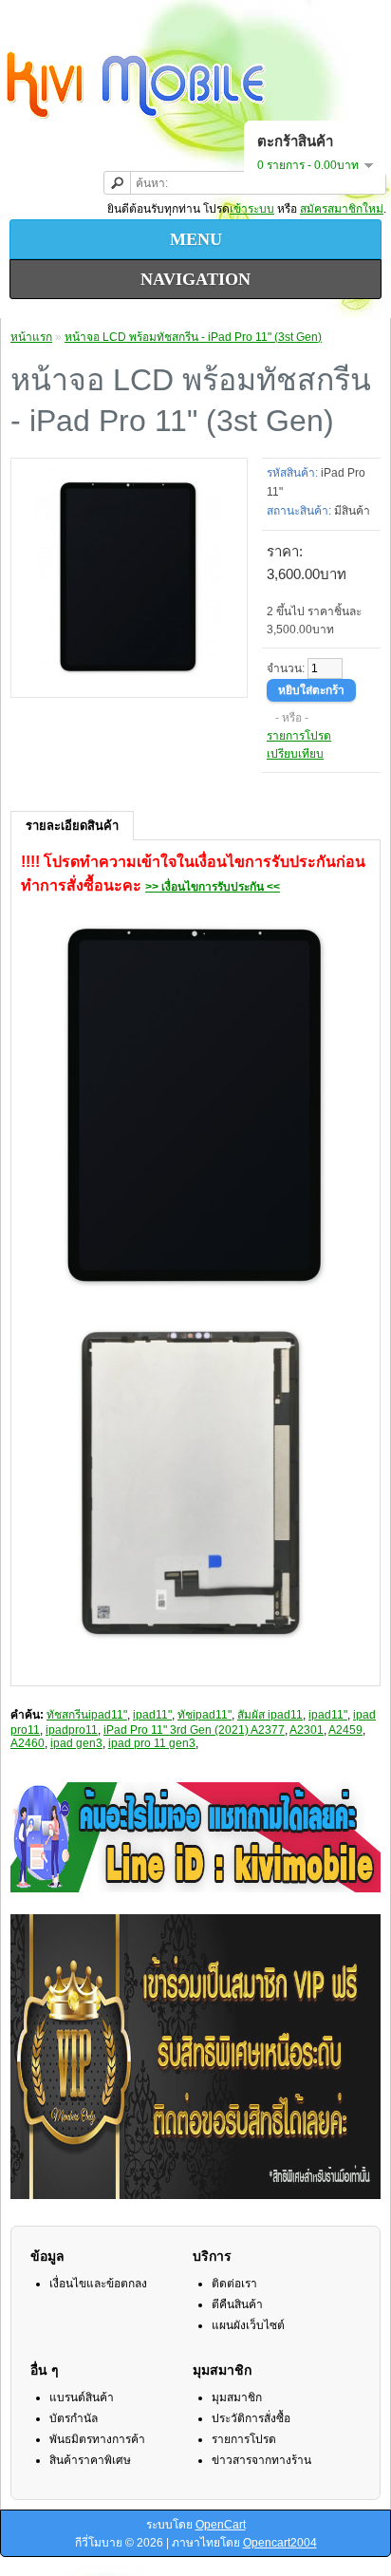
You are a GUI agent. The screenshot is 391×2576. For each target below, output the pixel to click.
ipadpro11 (72, 1730)
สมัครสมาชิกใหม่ (342, 209)
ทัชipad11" (205, 1715)
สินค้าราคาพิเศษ (90, 2460)
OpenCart (221, 2525)
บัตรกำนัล (74, 2418)
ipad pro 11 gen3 (152, 1743)
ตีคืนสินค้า (237, 2304)
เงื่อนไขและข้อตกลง (98, 2284)
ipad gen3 (76, 1743)
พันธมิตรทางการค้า (97, 2439)
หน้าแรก (31, 337)
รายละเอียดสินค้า (72, 826)
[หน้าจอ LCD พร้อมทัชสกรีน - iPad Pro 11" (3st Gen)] (129, 681)
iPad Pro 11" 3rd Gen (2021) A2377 (194, 1730)
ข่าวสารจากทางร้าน (261, 2460)
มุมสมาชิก (237, 2397)
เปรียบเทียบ (295, 754)
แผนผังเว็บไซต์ (248, 2325)
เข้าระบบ (252, 209)
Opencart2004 (280, 2543)
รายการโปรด (299, 736)
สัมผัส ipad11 (270, 1715)
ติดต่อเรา (234, 2284)
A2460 (28, 1743)
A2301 (307, 1730)
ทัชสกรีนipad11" (87, 1715)
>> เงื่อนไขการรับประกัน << (213, 887)
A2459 (345, 1730)
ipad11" (152, 1715)
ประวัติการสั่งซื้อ (251, 2418)
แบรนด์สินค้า (82, 2397)
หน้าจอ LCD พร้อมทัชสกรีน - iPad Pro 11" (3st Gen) (193, 337)
